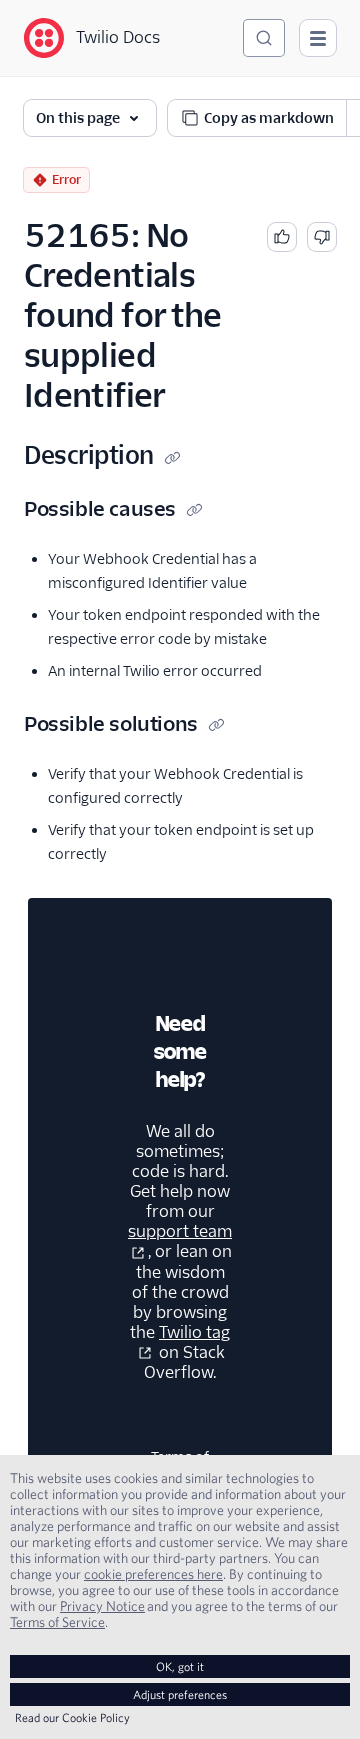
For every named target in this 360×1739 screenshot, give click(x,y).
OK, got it (180, 1666)
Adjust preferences (180, 1694)
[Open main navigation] (318, 38)
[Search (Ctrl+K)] (264, 38)
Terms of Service (57, 1622)
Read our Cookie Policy (72, 1717)
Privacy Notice (102, 1606)
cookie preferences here (153, 1574)
